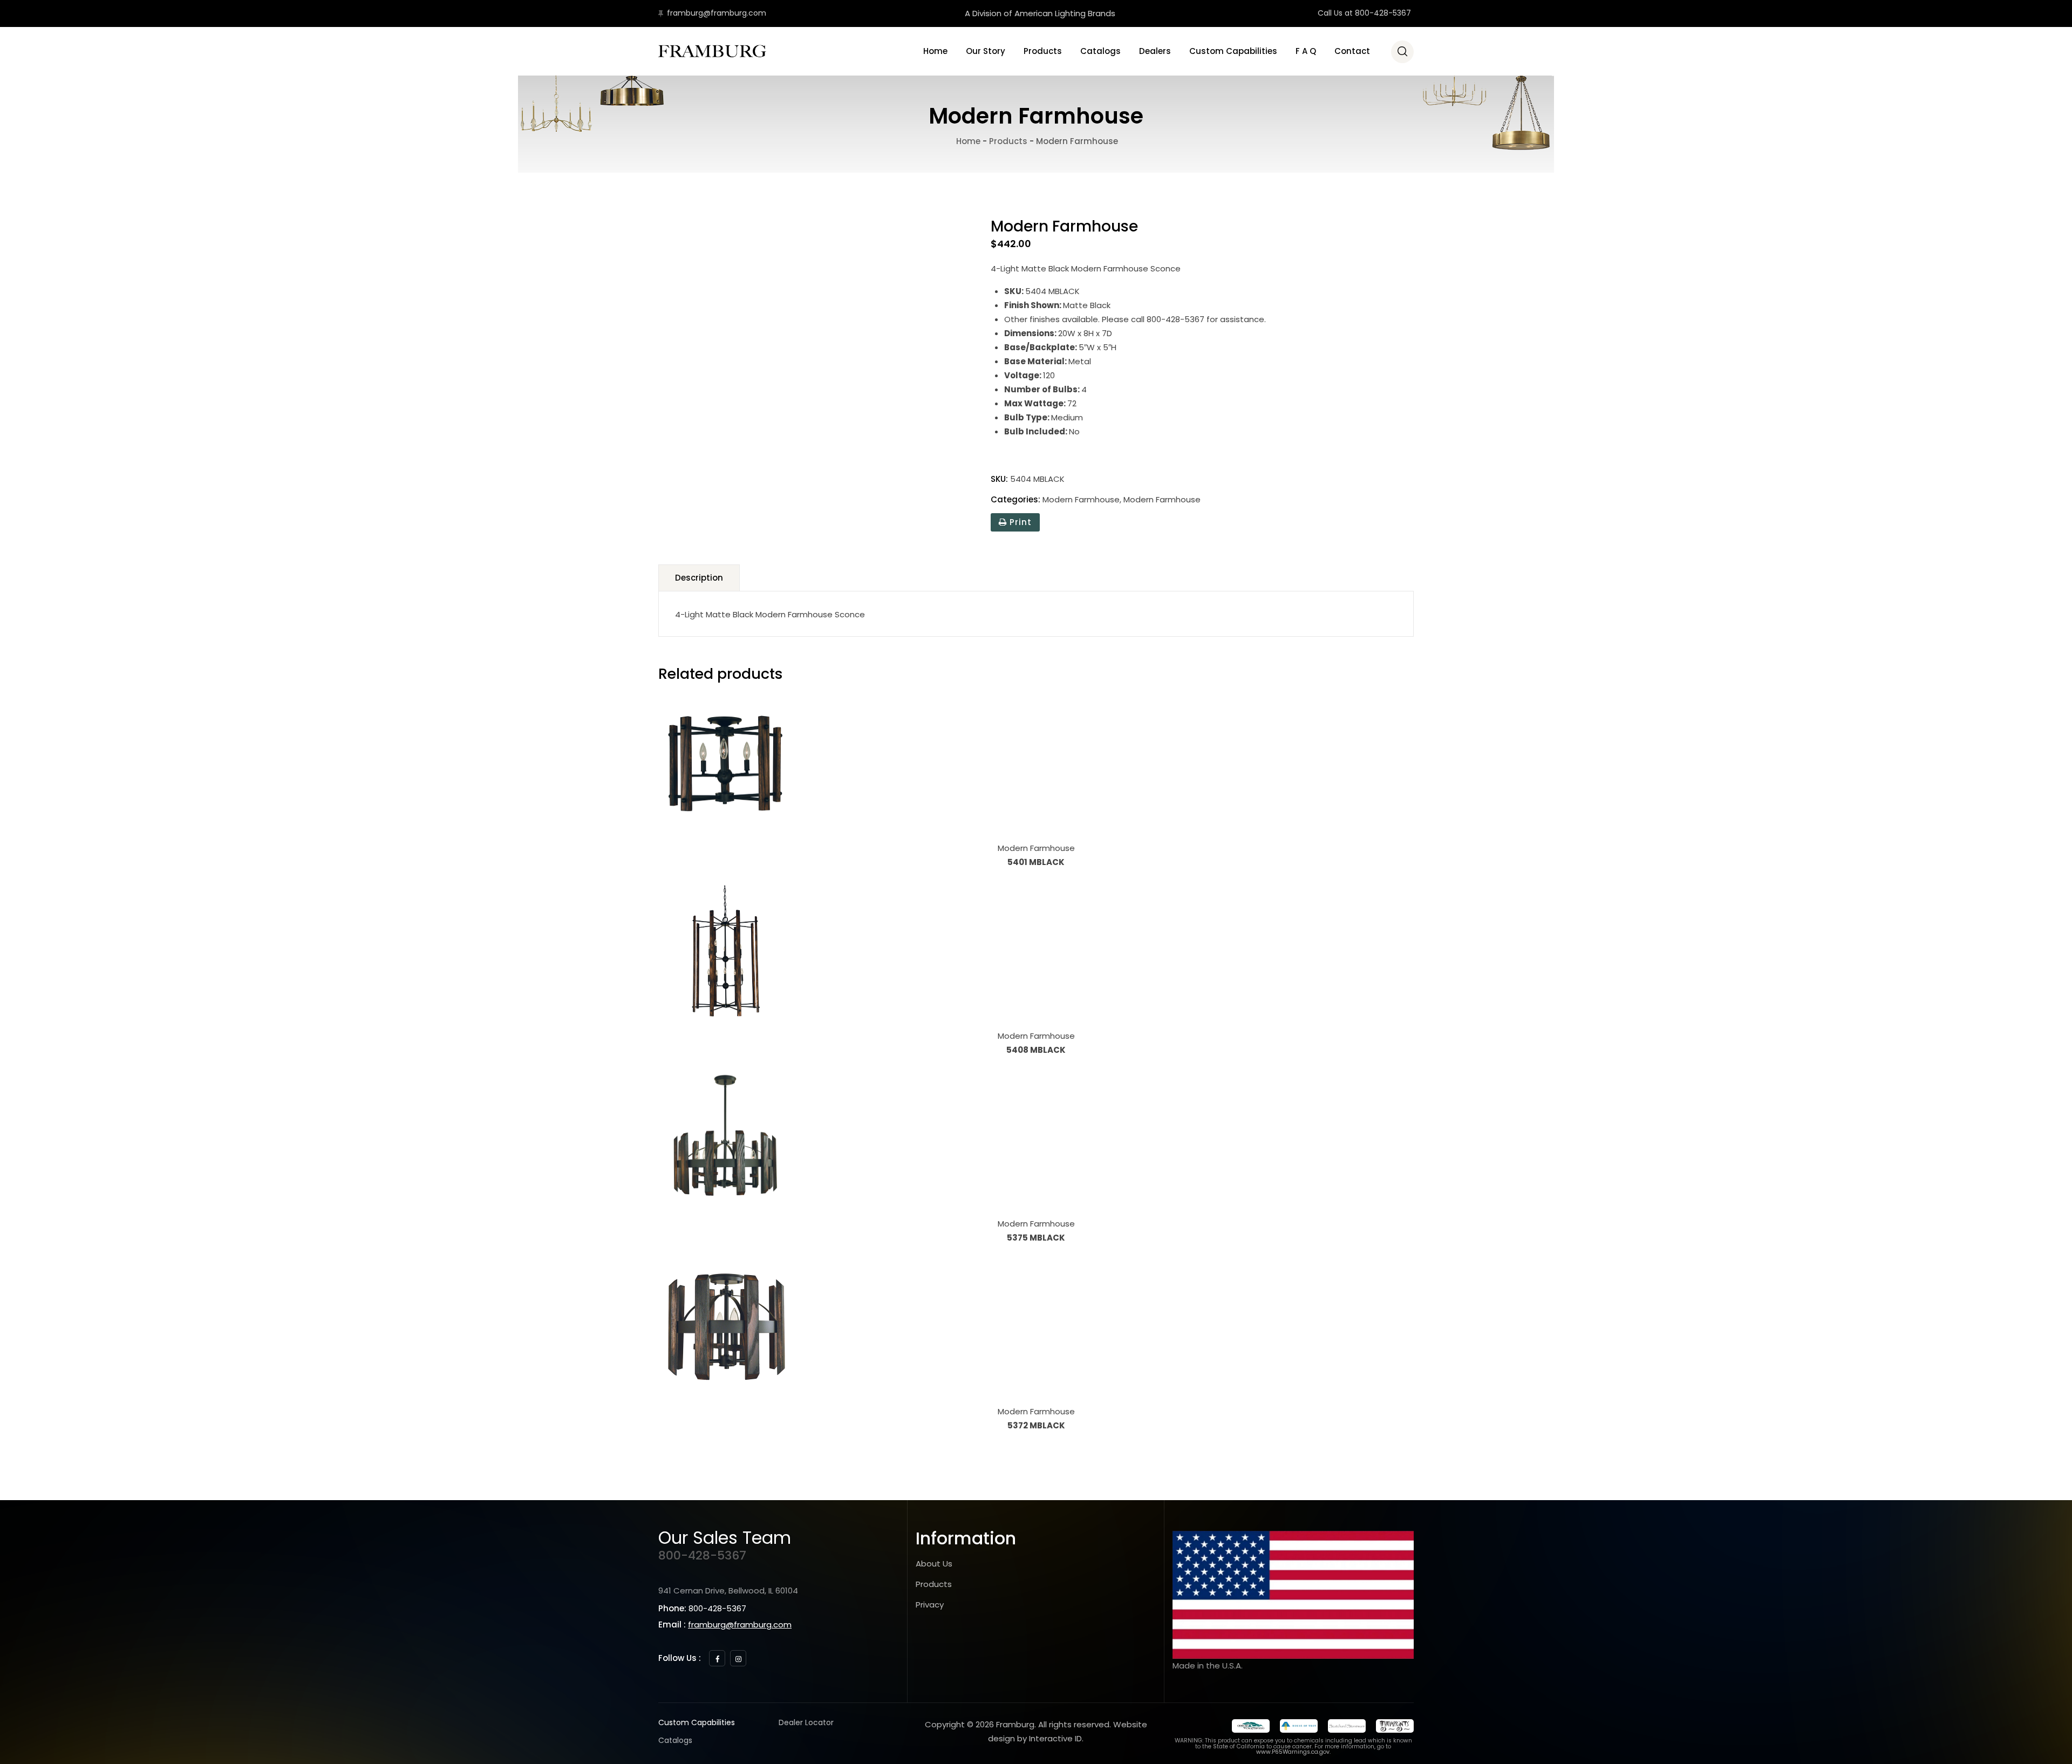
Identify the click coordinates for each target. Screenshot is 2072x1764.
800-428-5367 (702, 1555)
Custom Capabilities (1233, 51)
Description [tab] (699, 578)
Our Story (986, 51)
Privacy (930, 1605)
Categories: (1015, 499)
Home (935, 51)
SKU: (999, 479)
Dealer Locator (806, 1722)
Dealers (1155, 51)
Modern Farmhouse (1081, 499)
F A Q (1306, 51)
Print (1019, 522)
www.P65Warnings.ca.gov (1293, 1752)
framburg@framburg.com (717, 13)
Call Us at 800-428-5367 (1364, 13)
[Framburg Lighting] (712, 51)
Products (1043, 51)
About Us (934, 1564)
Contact (1352, 51)
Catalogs (1100, 51)
